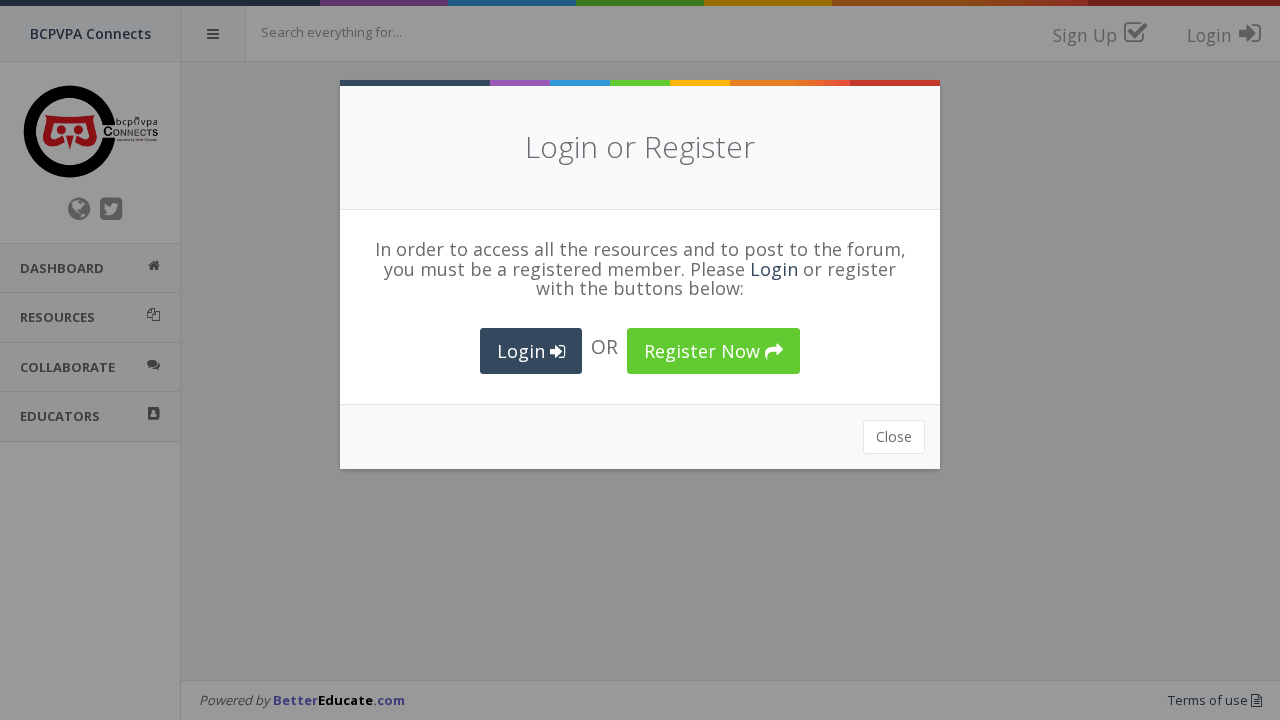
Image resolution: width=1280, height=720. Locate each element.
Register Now (704, 351)
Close (894, 436)
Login (774, 269)
